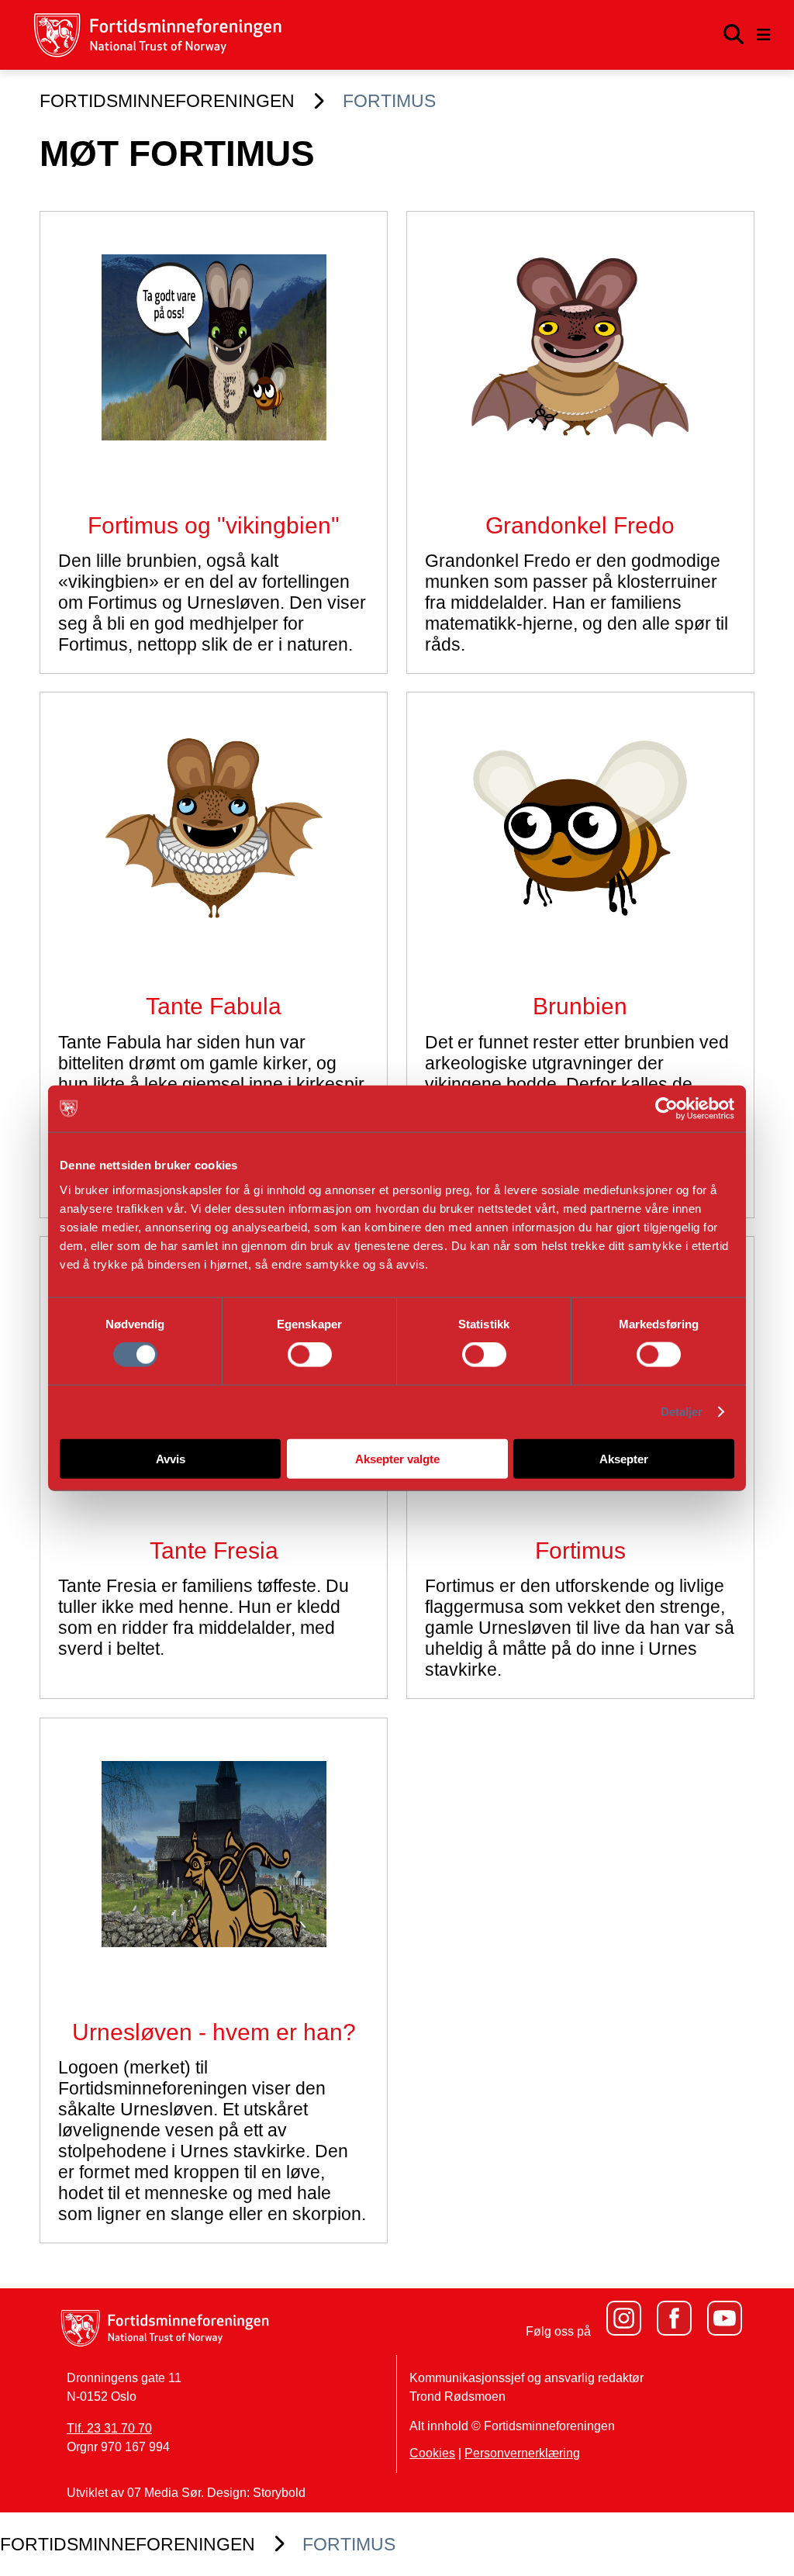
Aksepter (624, 1458)
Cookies (432, 2453)
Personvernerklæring (522, 2453)
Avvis (171, 1458)
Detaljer (682, 1412)
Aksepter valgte (397, 1458)
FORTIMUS (389, 101)
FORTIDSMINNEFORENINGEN (167, 101)
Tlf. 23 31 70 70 (109, 2428)
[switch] (310, 1355)
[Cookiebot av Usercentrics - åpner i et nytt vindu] (666, 1109)
